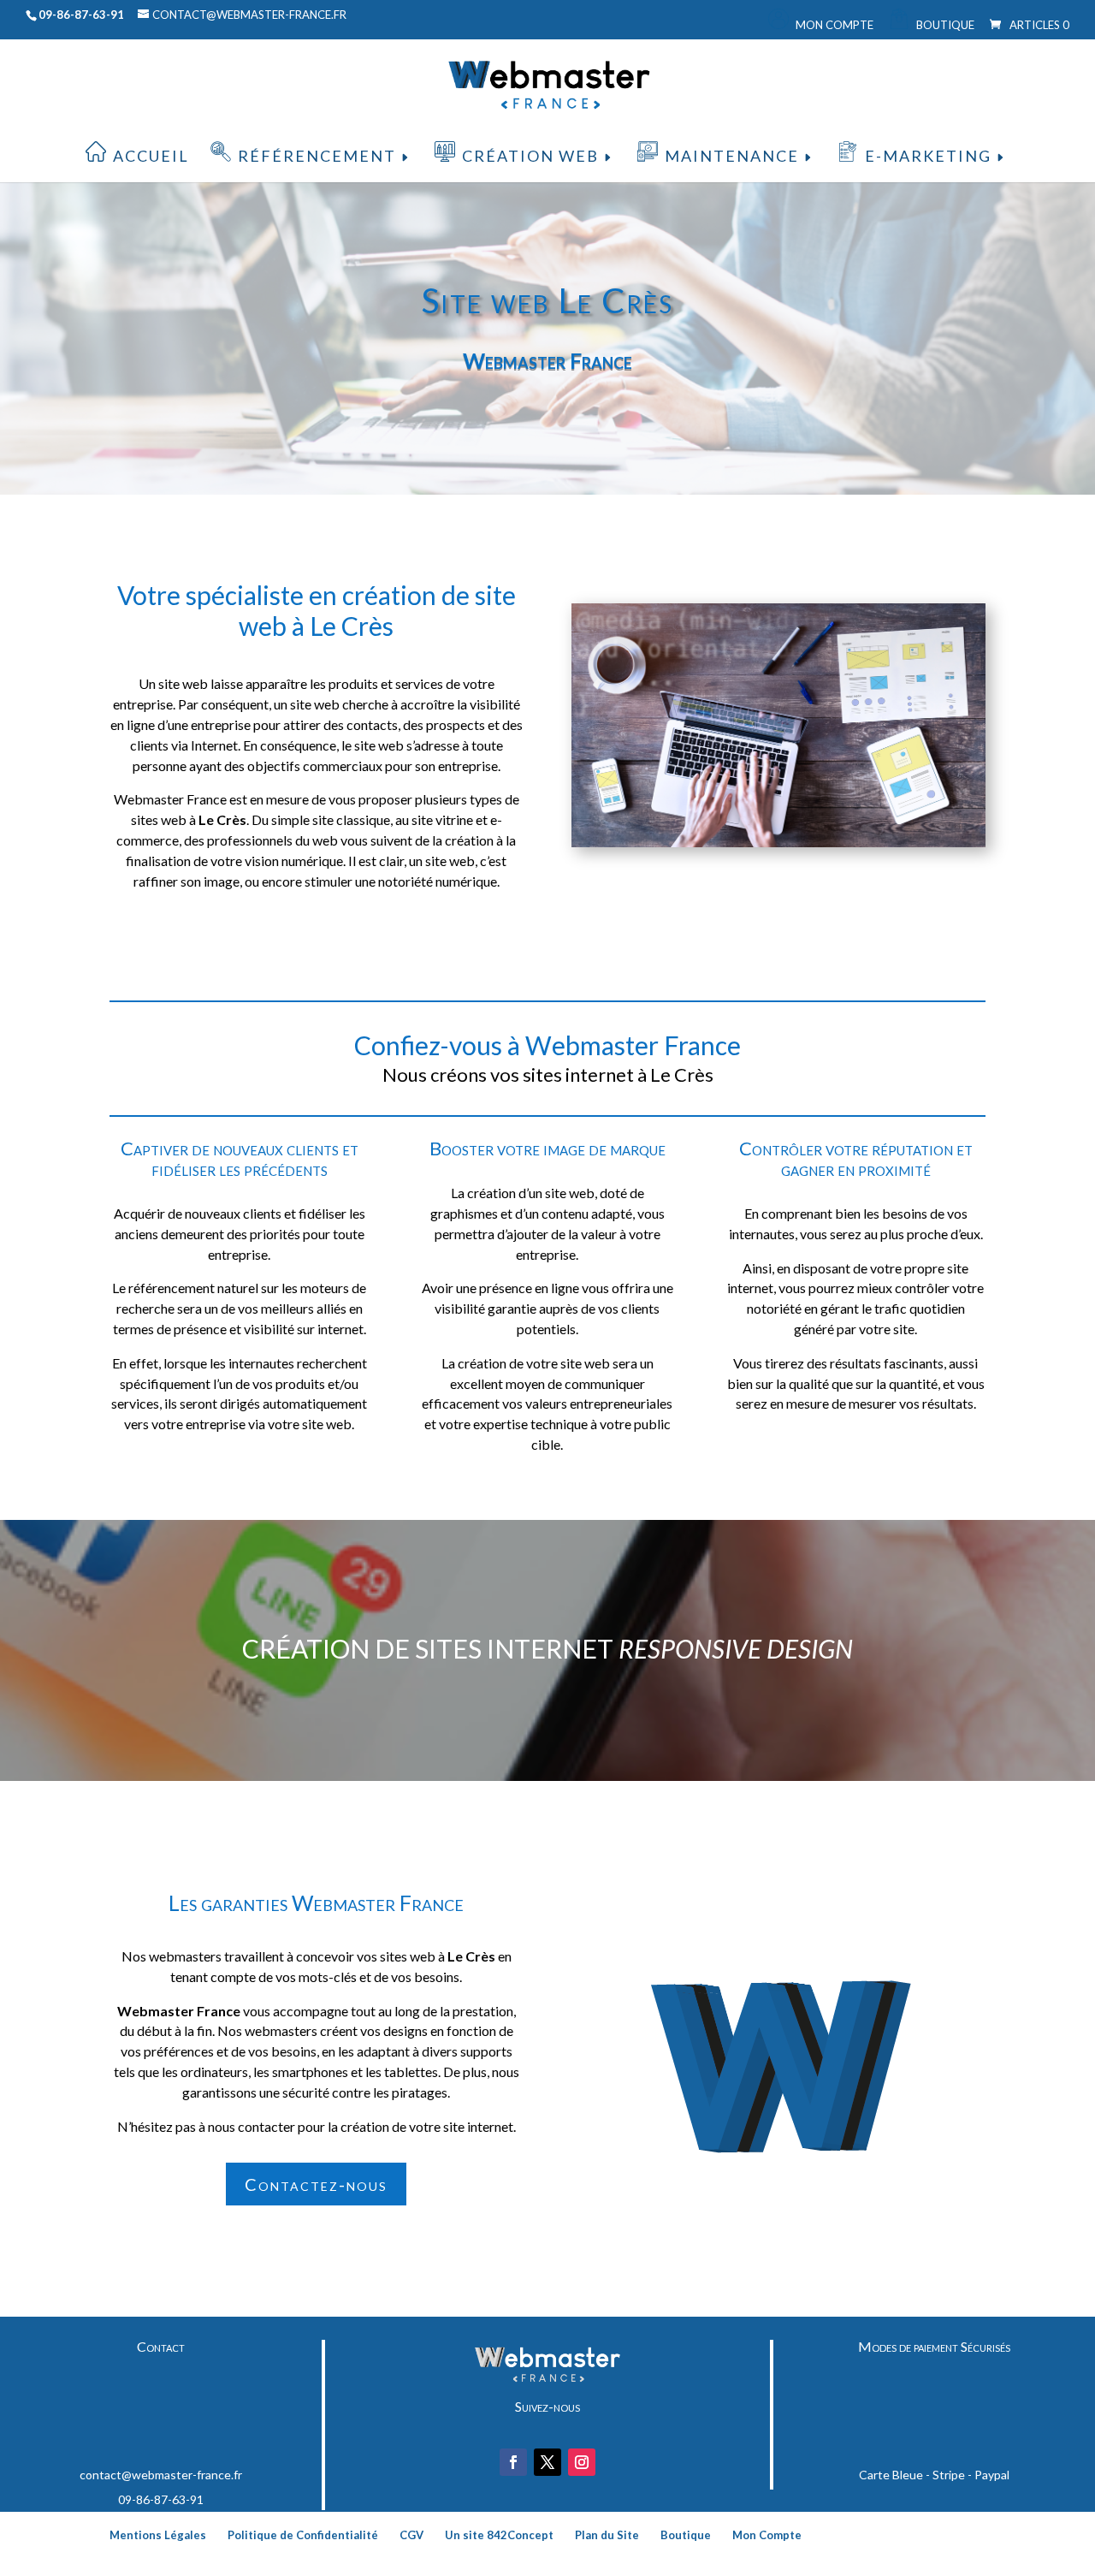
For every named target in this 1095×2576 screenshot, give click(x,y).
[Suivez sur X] (547, 2462)
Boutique (945, 25)
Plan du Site (607, 2535)
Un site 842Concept (499, 2535)
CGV (411, 2535)
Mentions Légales (158, 2535)
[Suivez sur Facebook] (513, 2462)
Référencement (317, 156)
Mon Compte (835, 25)
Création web (530, 156)
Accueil (151, 156)
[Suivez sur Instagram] (582, 2462)
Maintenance (732, 156)
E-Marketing (928, 156)
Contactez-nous (316, 2184)
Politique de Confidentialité (303, 2535)
